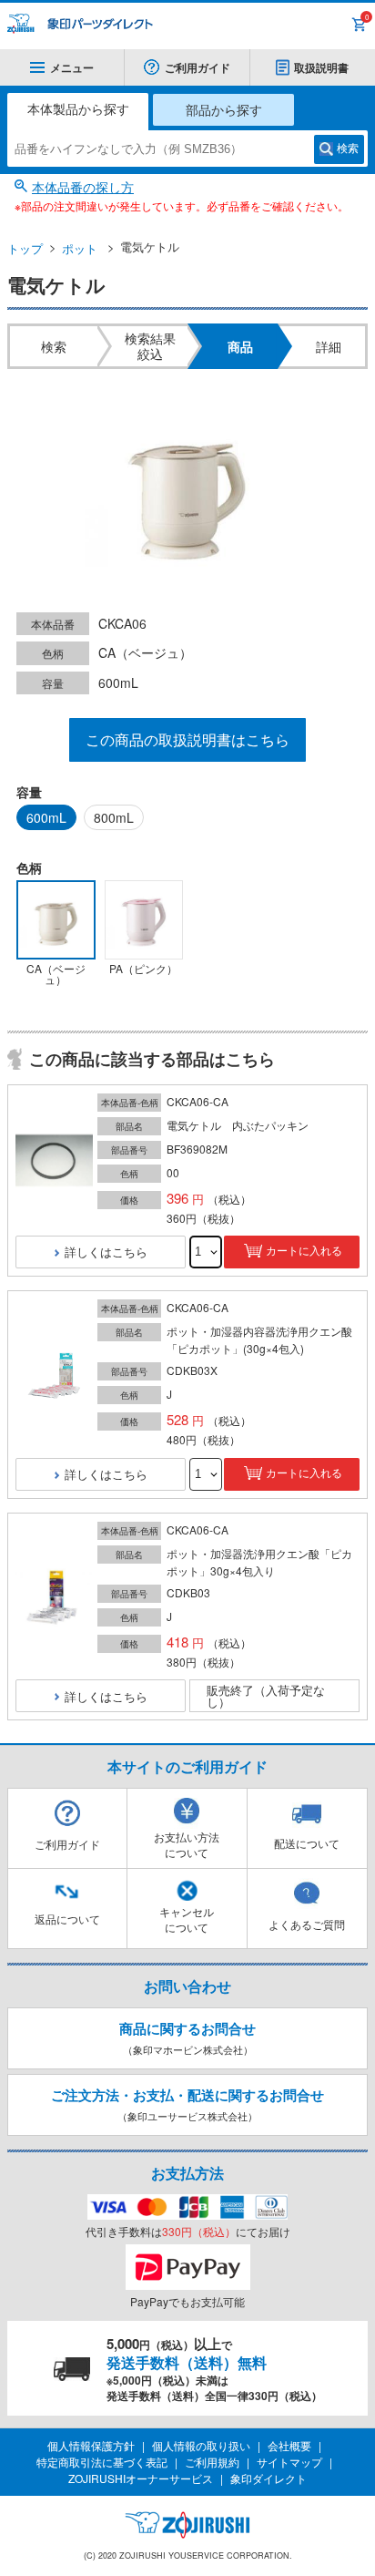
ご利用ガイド (198, 67)
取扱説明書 (321, 67)
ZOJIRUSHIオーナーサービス (141, 2478)
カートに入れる (304, 1251)
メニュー (72, 67)
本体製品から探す (78, 108)
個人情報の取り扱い (201, 2445)
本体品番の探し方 (83, 187)
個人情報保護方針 (91, 2445)
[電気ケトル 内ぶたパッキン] (54, 1161)
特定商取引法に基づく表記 (102, 2462)
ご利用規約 (212, 2462)
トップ (25, 248)
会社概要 (289, 2445)
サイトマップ (289, 2462)
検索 (348, 149)
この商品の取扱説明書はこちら (187, 739)
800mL (114, 817)
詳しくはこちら (106, 1252)
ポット (80, 248)
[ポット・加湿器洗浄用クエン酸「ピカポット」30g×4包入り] (54, 1598)
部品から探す (224, 109)
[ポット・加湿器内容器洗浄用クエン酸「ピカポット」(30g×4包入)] (54, 1375)
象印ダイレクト (269, 2478)
